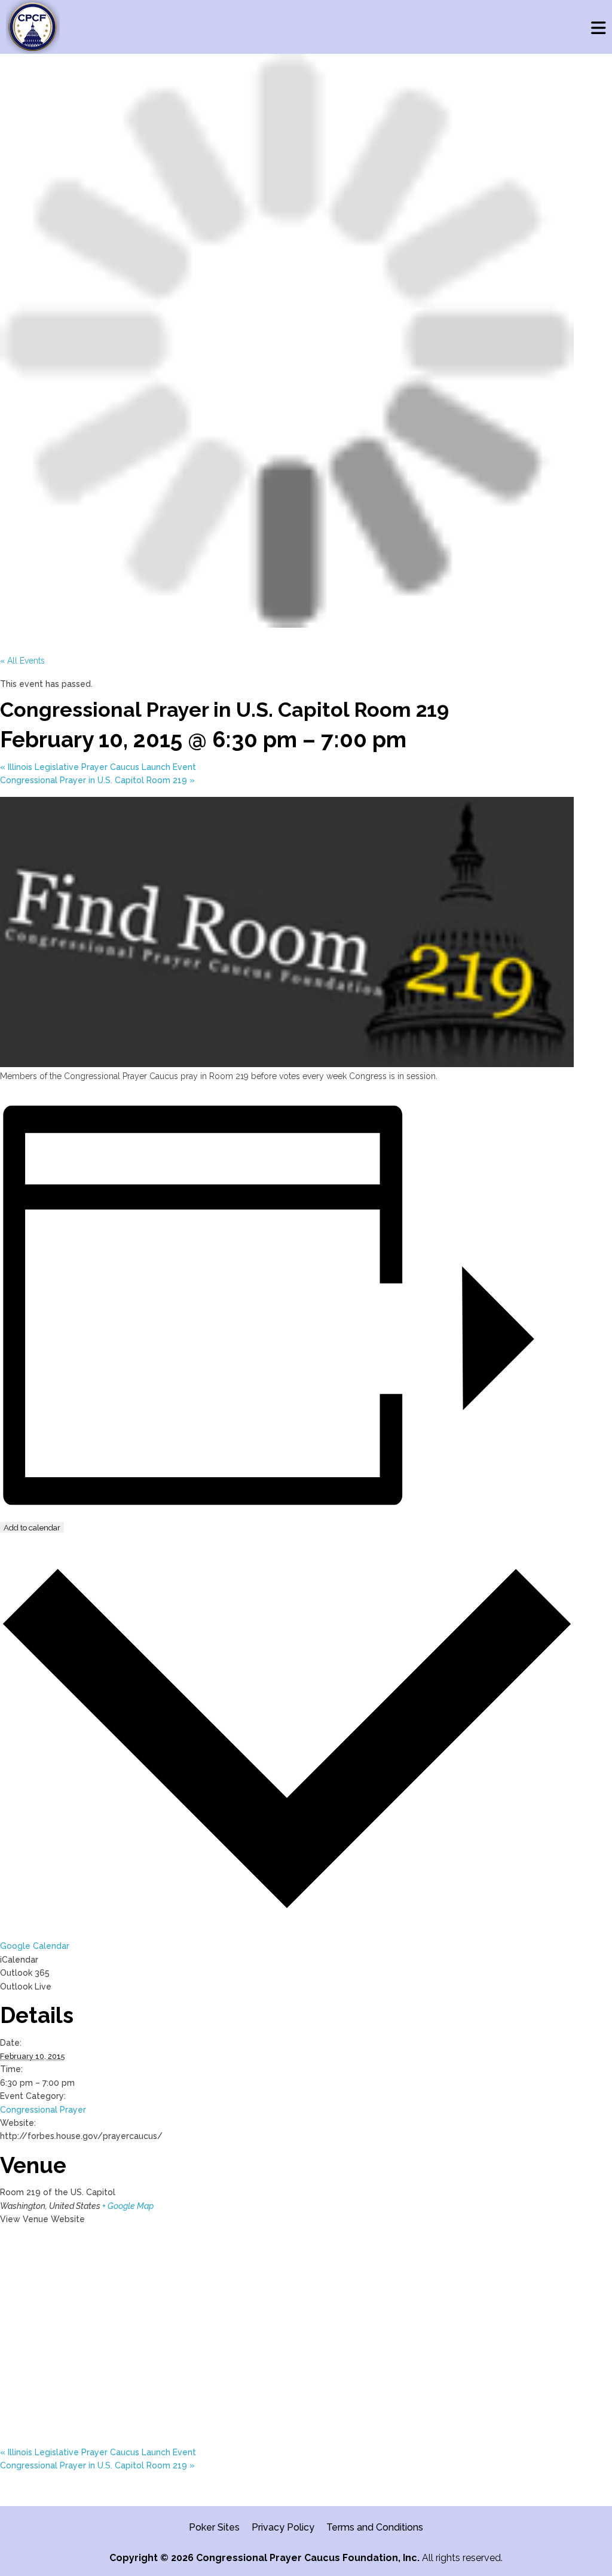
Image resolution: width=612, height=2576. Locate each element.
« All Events (22, 661)
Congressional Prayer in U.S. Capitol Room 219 (97, 780)
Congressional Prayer (43, 2110)
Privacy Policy (283, 2527)
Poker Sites (214, 2527)
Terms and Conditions (375, 2527)
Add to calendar (32, 1527)
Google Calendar (35, 1946)
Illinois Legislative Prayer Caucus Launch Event (98, 767)
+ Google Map (128, 2206)
